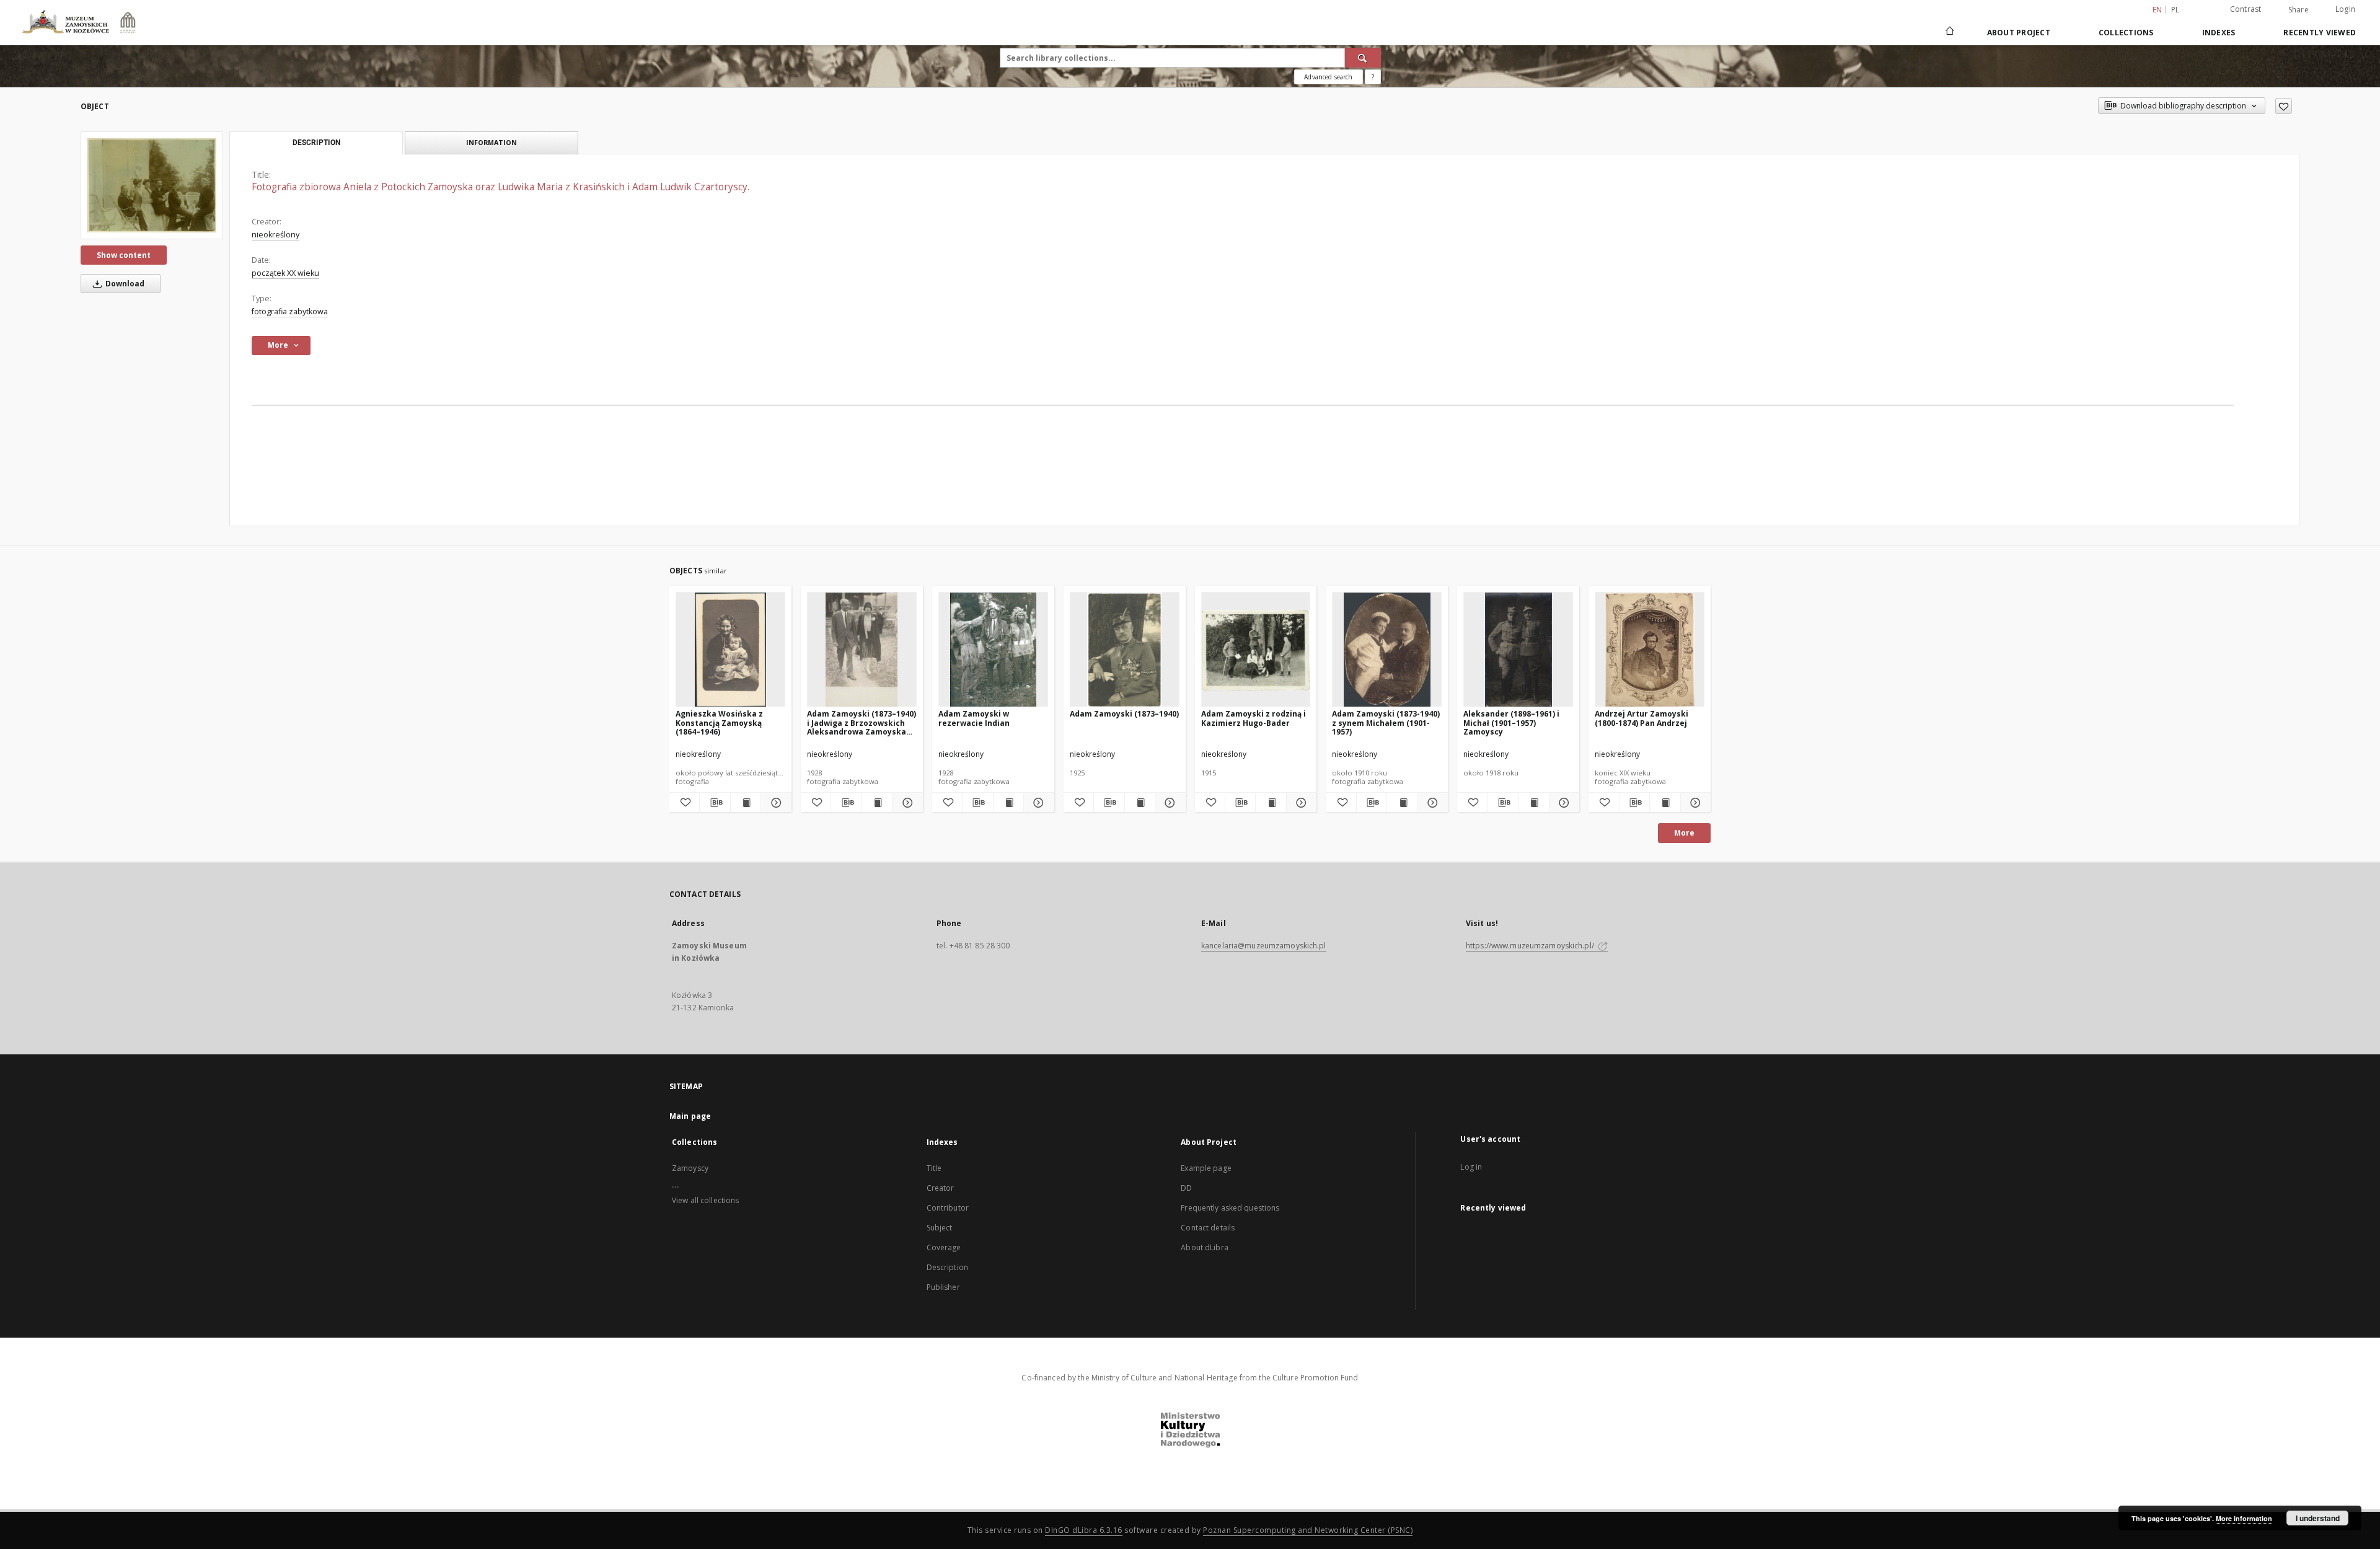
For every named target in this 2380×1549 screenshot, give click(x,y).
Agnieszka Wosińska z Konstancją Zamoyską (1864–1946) (719, 722)
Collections (2126, 33)
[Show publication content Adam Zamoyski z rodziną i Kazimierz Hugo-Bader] (1271, 803)
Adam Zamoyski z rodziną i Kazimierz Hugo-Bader (1254, 718)
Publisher (943, 1287)
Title (934, 1168)
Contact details (1208, 1228)
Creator (941, 1188)
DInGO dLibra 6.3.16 (1084, 1530)
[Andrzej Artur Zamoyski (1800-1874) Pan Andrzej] (1650, 650)
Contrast (2246, 9)
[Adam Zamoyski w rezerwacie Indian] (993, 650)
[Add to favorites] (2284, 106)
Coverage (944, 1247)
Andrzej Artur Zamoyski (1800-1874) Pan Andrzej (1642, 718)
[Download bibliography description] (715, 803)
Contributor (948, 1208)
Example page (1206, 1168)
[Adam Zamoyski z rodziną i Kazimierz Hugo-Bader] (1256, 650)
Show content (124, 255)
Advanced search (1328, 77)
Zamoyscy (690, 1168)
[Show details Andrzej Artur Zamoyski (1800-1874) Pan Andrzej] (1694, 803)
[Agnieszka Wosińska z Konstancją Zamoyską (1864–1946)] (730, 650)
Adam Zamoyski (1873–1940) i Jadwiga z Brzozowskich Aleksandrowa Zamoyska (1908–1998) (862, 722)
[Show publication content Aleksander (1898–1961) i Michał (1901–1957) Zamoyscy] (1533, 803)
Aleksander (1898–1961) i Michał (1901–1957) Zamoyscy (1511, 722)
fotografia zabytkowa (290, 311)
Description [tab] (316, 143)
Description (947, 1267)
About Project (2019, 33)
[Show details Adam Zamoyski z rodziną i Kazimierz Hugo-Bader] (1300, 803)
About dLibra (1204, 1247)
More (1684, 833)
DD (1186, 1188)
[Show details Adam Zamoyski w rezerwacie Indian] (1037, 803)
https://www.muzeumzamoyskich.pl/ (1531, 946)
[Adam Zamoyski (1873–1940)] (1125, 650)
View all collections (705, 1200)
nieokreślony (275, 235)
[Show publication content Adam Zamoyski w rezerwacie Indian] (1008, 803)
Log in (1471, 1167)
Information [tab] (491, 142)
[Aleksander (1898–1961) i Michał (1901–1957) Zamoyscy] (1518, 650)
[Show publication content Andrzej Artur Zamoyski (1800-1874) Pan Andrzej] (1665, 803)
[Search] (1363, 58)
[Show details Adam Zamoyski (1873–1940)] (1168, 803)
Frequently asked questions (1230, 1208)
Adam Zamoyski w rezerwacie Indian (974, 718)
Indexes (2219, 33)
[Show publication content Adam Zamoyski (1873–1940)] (1140, 803)
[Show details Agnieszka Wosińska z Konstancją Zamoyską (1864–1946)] (774, 803)
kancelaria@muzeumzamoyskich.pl (1264, 946)
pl (2175, 10)
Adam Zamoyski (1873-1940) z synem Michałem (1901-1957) (1386, 722)
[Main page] (1949, 32)
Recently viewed (2320, 33)
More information (2244, 1518)
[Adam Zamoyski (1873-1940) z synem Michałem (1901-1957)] (1387, 650)
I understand (2318, 1518)
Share (2298, 10)
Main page (690, 1116)
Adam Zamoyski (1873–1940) (1124, 714)
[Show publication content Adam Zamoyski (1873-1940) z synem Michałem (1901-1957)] (1402, 803)
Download (124, 284)
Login (2345, 9)
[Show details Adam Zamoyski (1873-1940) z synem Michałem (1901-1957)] (1431, 803)
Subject (940, 1228)
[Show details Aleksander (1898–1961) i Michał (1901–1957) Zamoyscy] (1562, 803)
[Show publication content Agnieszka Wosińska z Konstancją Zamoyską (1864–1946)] (746, 803)
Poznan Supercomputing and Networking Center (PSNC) (1308, 1530)
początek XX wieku (285, 273)
